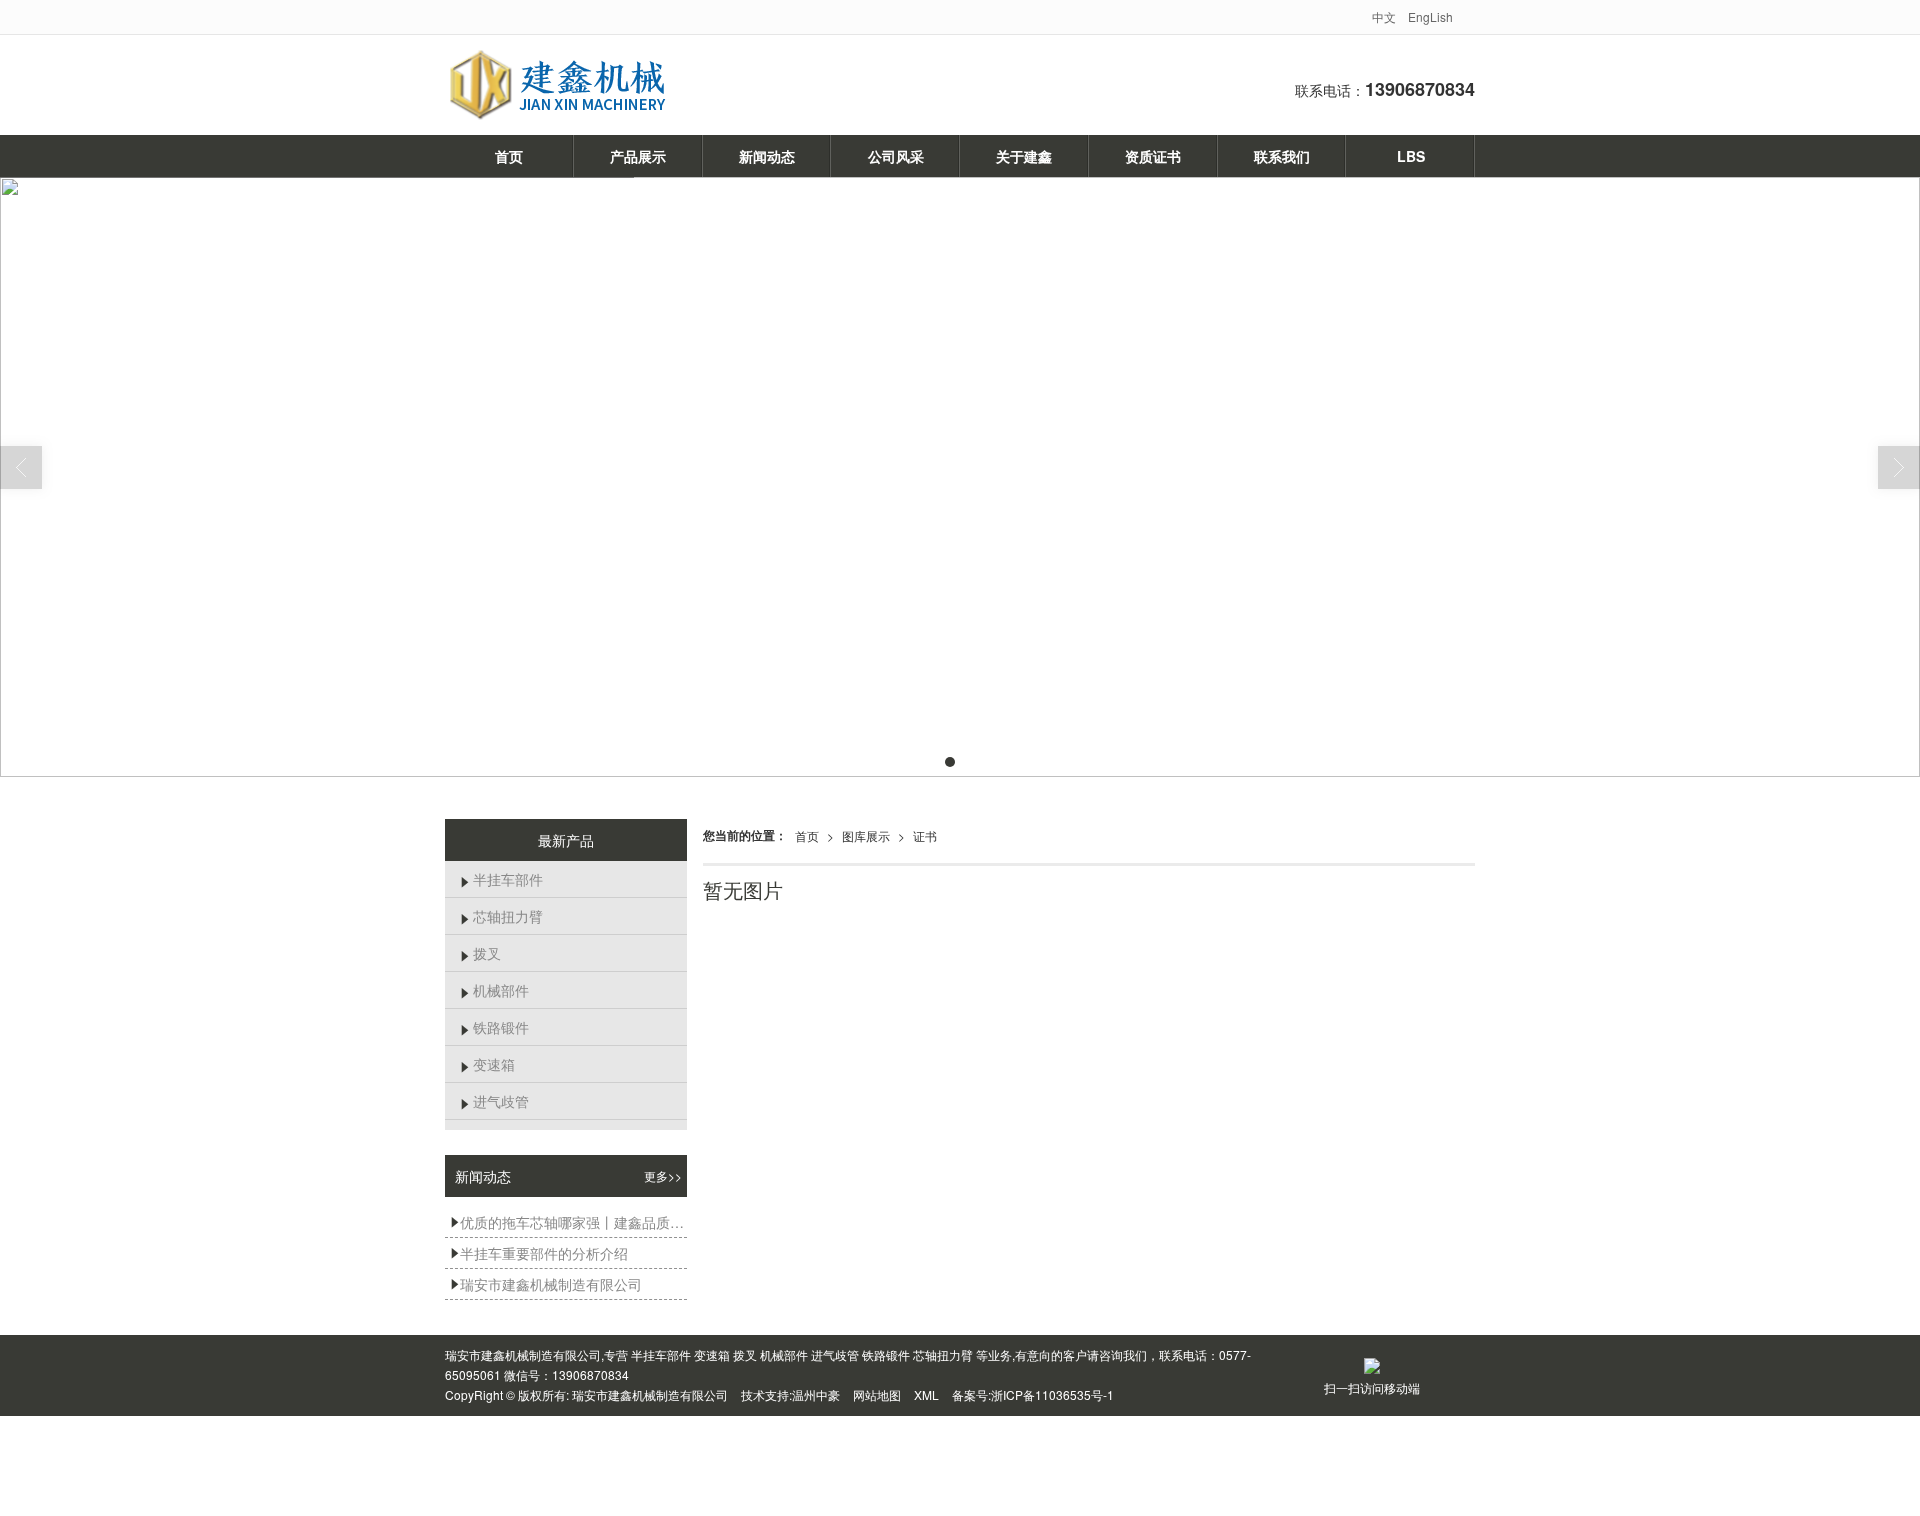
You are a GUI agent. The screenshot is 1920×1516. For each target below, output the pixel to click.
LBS (1411, 156)
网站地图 (877, 1394)
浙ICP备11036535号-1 (1052, 1394)
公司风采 (896, 156)
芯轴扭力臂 (501, 916)
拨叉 (480, 953)
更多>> (663, 1175)
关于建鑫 (1024, 156)
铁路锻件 (494, 1027)
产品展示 (638, 156)
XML (926, 1394)
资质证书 (1153, 156)
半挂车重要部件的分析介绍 (539, 1253)
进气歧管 (494, 1101)
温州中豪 (816, 1394)
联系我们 (1282, 156)
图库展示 (866, 835)
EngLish (1430, 16)
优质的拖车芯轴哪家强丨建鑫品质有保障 (568, 1222)
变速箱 (487, 1064)
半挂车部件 (501, 879)
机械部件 (494, 990)
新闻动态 (767, 156)
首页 (509, 156)
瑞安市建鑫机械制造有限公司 (546, 1284)
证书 (925, 835)
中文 (1384, 16)
